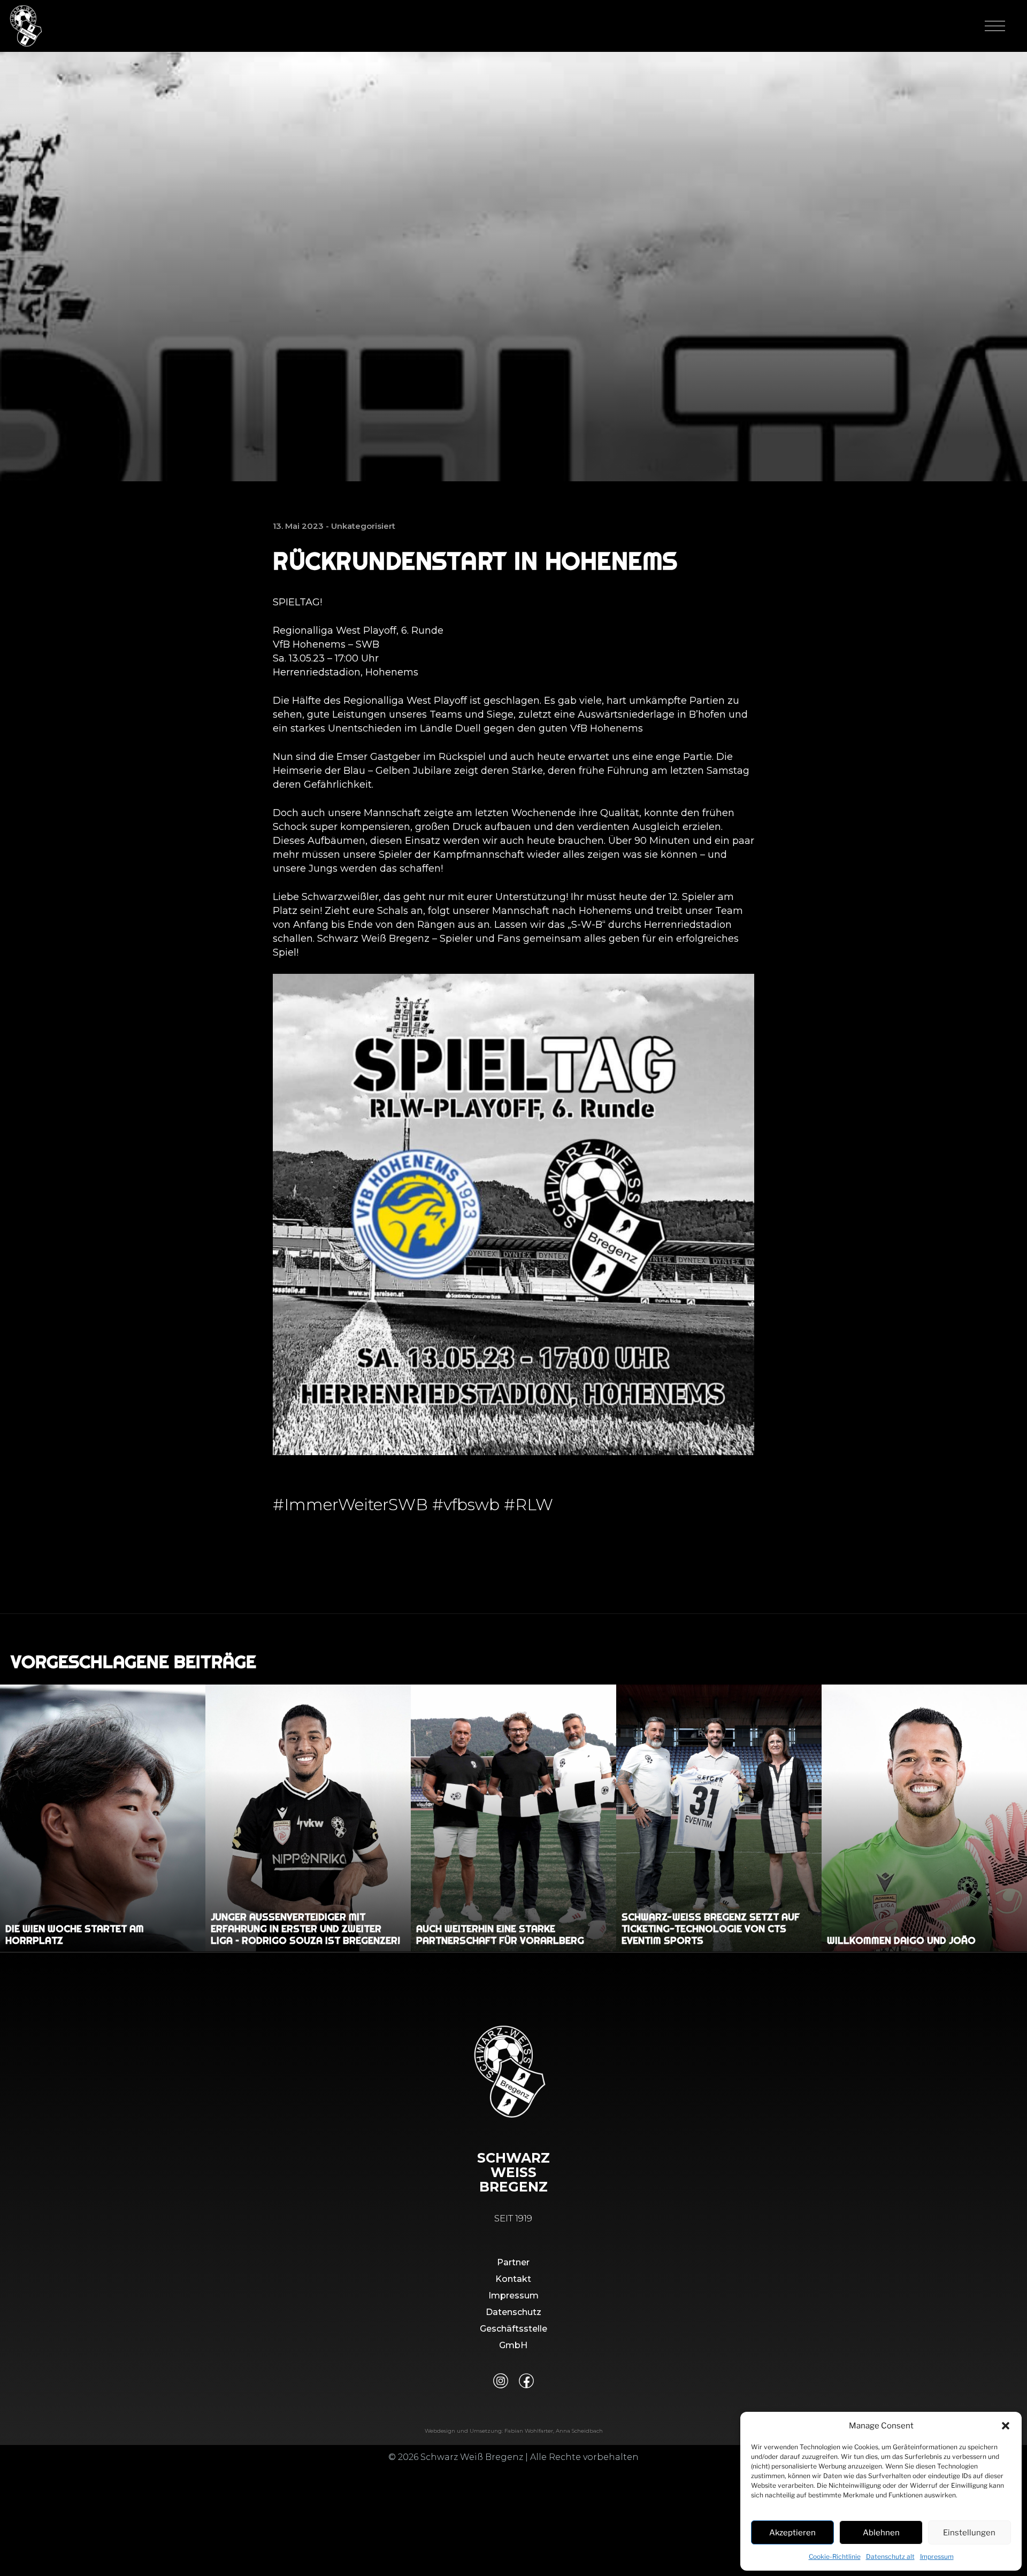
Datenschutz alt (890, 2556)
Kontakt (513, 2279)
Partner (513, 2262)
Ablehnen (881, 2533)
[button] (1006, 2426)
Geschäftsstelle (513, 2329)
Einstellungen (969, 2533)
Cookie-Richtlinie (835, 2556)
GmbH (513, 2345)
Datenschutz (513, 2312)
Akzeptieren (792, 2533)
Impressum (937, 2556)
